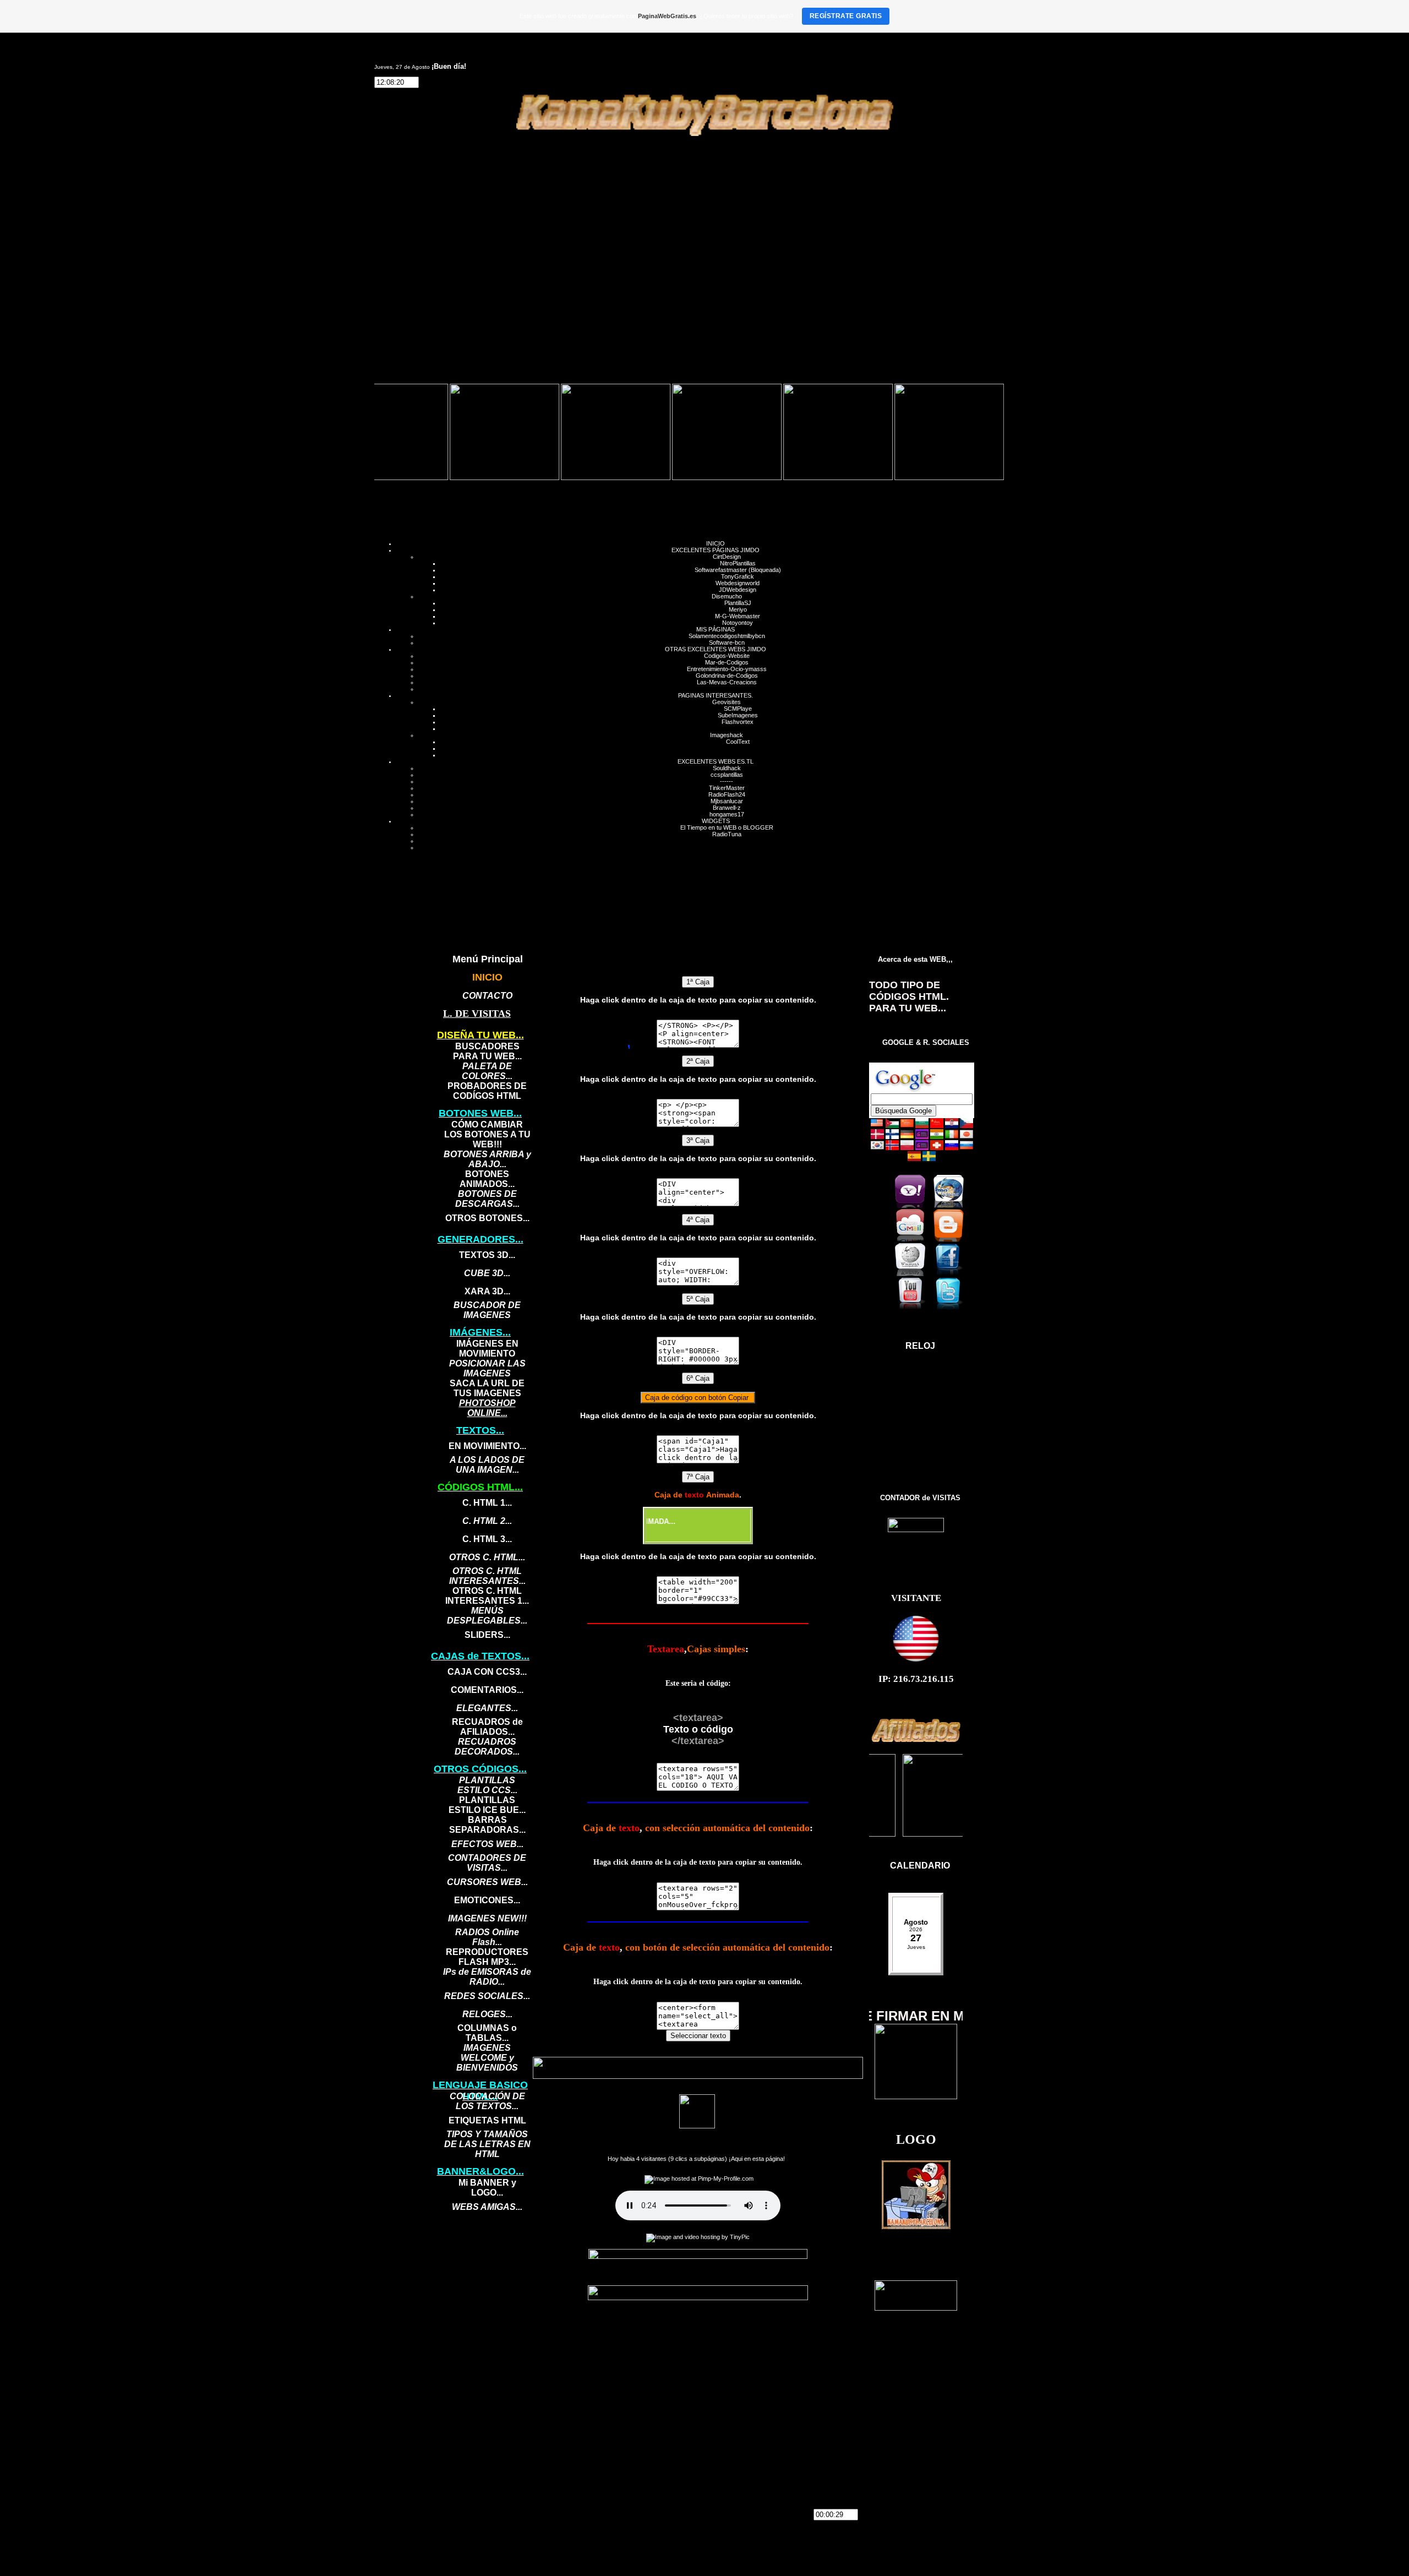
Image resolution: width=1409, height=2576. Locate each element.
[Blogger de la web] (952, 1240)
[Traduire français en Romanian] (937, 1148)
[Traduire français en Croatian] (952, 1126)
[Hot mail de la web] (952, 1206)
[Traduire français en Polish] (907, 1148)
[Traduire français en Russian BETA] (966, 1148)
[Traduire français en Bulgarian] (922, 1126)
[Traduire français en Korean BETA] (877, 1148)
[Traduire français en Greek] (922, 1137)
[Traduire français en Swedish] (929, 1159)
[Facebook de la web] (952, 1274)
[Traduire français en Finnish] (892, 1137)
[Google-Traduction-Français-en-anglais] (877, 1126)
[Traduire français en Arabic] (892, 1126)
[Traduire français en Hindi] (937, 1137)
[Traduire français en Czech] (966, 1126)
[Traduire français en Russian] (952, 1148)
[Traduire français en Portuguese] (922, 1148)
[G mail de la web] (913, 1240)
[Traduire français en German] (907, 1137)
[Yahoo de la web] (913, 1206)
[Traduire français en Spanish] (914, 1159)
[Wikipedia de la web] (913, 1274)
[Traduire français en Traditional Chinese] (937, 1126)
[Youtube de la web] (913, 1308)
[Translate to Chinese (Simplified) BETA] (907, 1126)
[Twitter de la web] (952, 1308)
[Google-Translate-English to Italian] (952, 1137)
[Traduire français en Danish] (877, 1137)
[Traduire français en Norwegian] (892, 1148)
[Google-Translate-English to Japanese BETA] (966, 1137)
